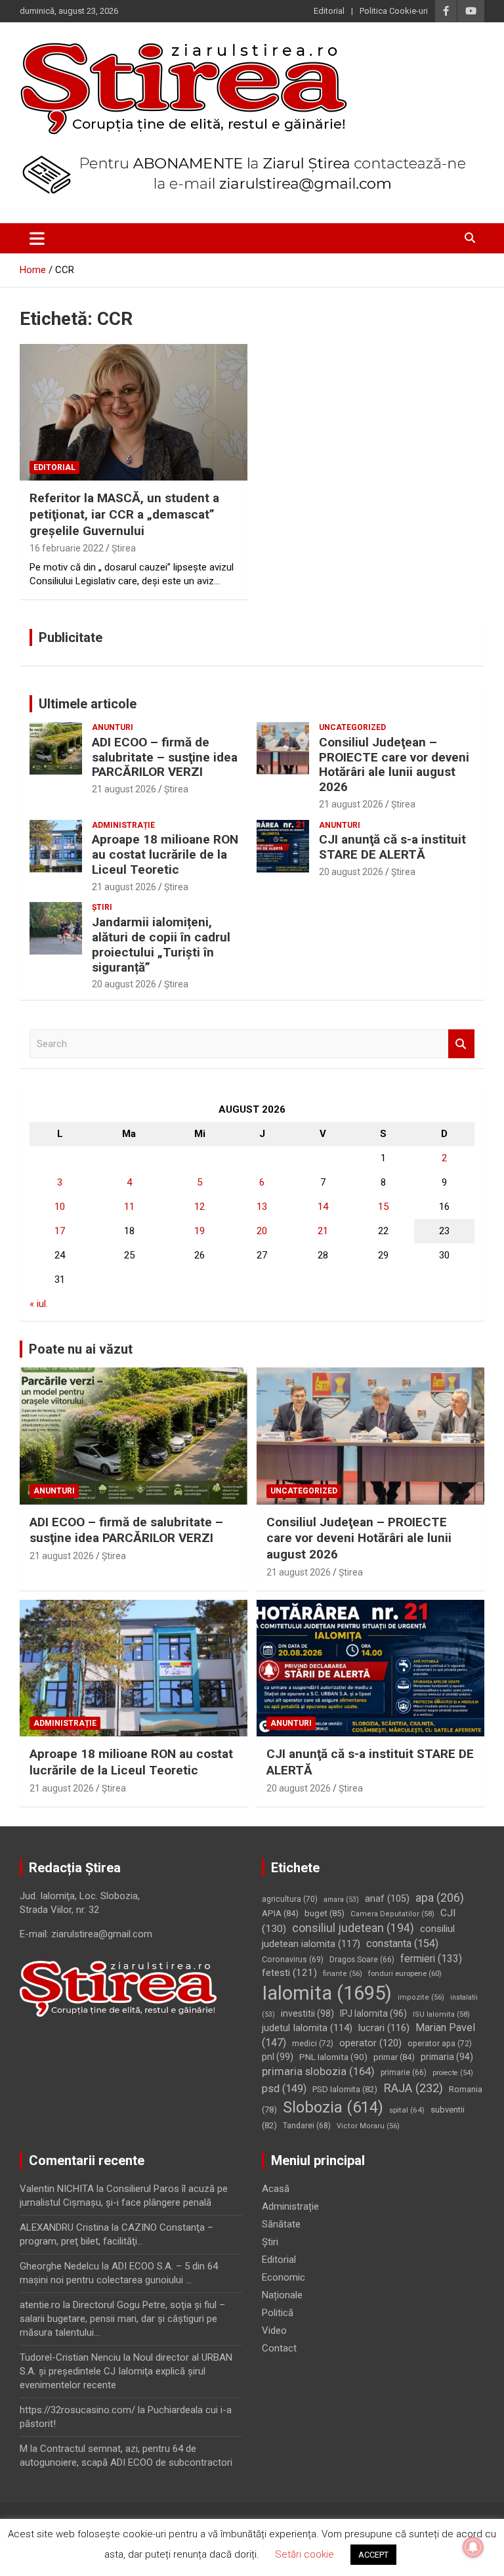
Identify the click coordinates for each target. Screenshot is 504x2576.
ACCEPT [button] (373, 2555)
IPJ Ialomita (373, 2013)
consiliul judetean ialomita (358, 1936)
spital (407, 2110)
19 (199, 1231)
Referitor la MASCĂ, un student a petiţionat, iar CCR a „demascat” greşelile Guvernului (124, 514)
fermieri (431, 1959)
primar (394, 2057)
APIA (280, 1913)
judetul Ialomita (307, 2028)
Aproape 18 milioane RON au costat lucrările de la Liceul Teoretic (165, 854)
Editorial (329, 11)
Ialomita (327, 1993)
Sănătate (281, 2224)
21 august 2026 (124, 789)
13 (262, 1207)
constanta (402, 1943)
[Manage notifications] (473, 2547)
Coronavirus (293, 1960)
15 (383, 1207)
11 (129, 1207)
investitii (307, 2013)
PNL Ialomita (333, 2057)
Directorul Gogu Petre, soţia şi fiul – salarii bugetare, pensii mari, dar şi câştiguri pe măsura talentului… (122, 2319)
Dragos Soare (362, 1960)
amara (341, 1900)
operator (370, 2043)
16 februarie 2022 (67, 548)
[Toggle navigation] (37, 238)
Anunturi (113, 727)
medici (313, 2044)
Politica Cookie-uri (394, 11)
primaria (447, 2057)
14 (323, 1207)
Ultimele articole (88, 704)
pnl (278, 2057)
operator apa (440, 2044)
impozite (421, 1997)
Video (274, 2330)
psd (284, 2089)
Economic (283, 2277)
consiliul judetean (353, 1928)
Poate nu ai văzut (81, 1349)
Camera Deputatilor (392, 1914)
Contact (279, 2348)
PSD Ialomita (345, 2089)
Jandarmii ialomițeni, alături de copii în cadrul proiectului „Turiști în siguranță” (161, 944)
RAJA (413, 2088)
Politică (278, 2313)
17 (60, 1231)
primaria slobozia (318, 2071)
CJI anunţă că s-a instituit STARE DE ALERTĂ (392, 847)
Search (461, 1044)
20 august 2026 (351, 872)
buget (325, 1913)
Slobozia (333, 2107)
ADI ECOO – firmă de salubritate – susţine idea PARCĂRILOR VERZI (165, 757)
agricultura (290, 1899)
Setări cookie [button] (304, 2554)
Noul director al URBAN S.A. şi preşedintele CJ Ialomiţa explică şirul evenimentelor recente (126, 2371)
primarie (404, 2072)
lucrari (384, 2028)
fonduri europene (405, 1973)
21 (323, 1231)
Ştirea (124, 548)
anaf (387, 1899)
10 (60, 1207)
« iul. (39, 1304)
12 (199, 1207)
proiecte (453, 2073)
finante (343, 1974)
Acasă (276, 2189)
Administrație (123, 825)
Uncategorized (352, 727)
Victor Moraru (368, 2126)
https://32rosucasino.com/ (77, 2410)
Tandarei (307, 2126)
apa (440, 1898)
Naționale (282, 2295)
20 (262, 1231)
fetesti (289, 1973)
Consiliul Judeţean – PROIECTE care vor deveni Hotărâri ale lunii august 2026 (394, 764)
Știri (102, 907)
